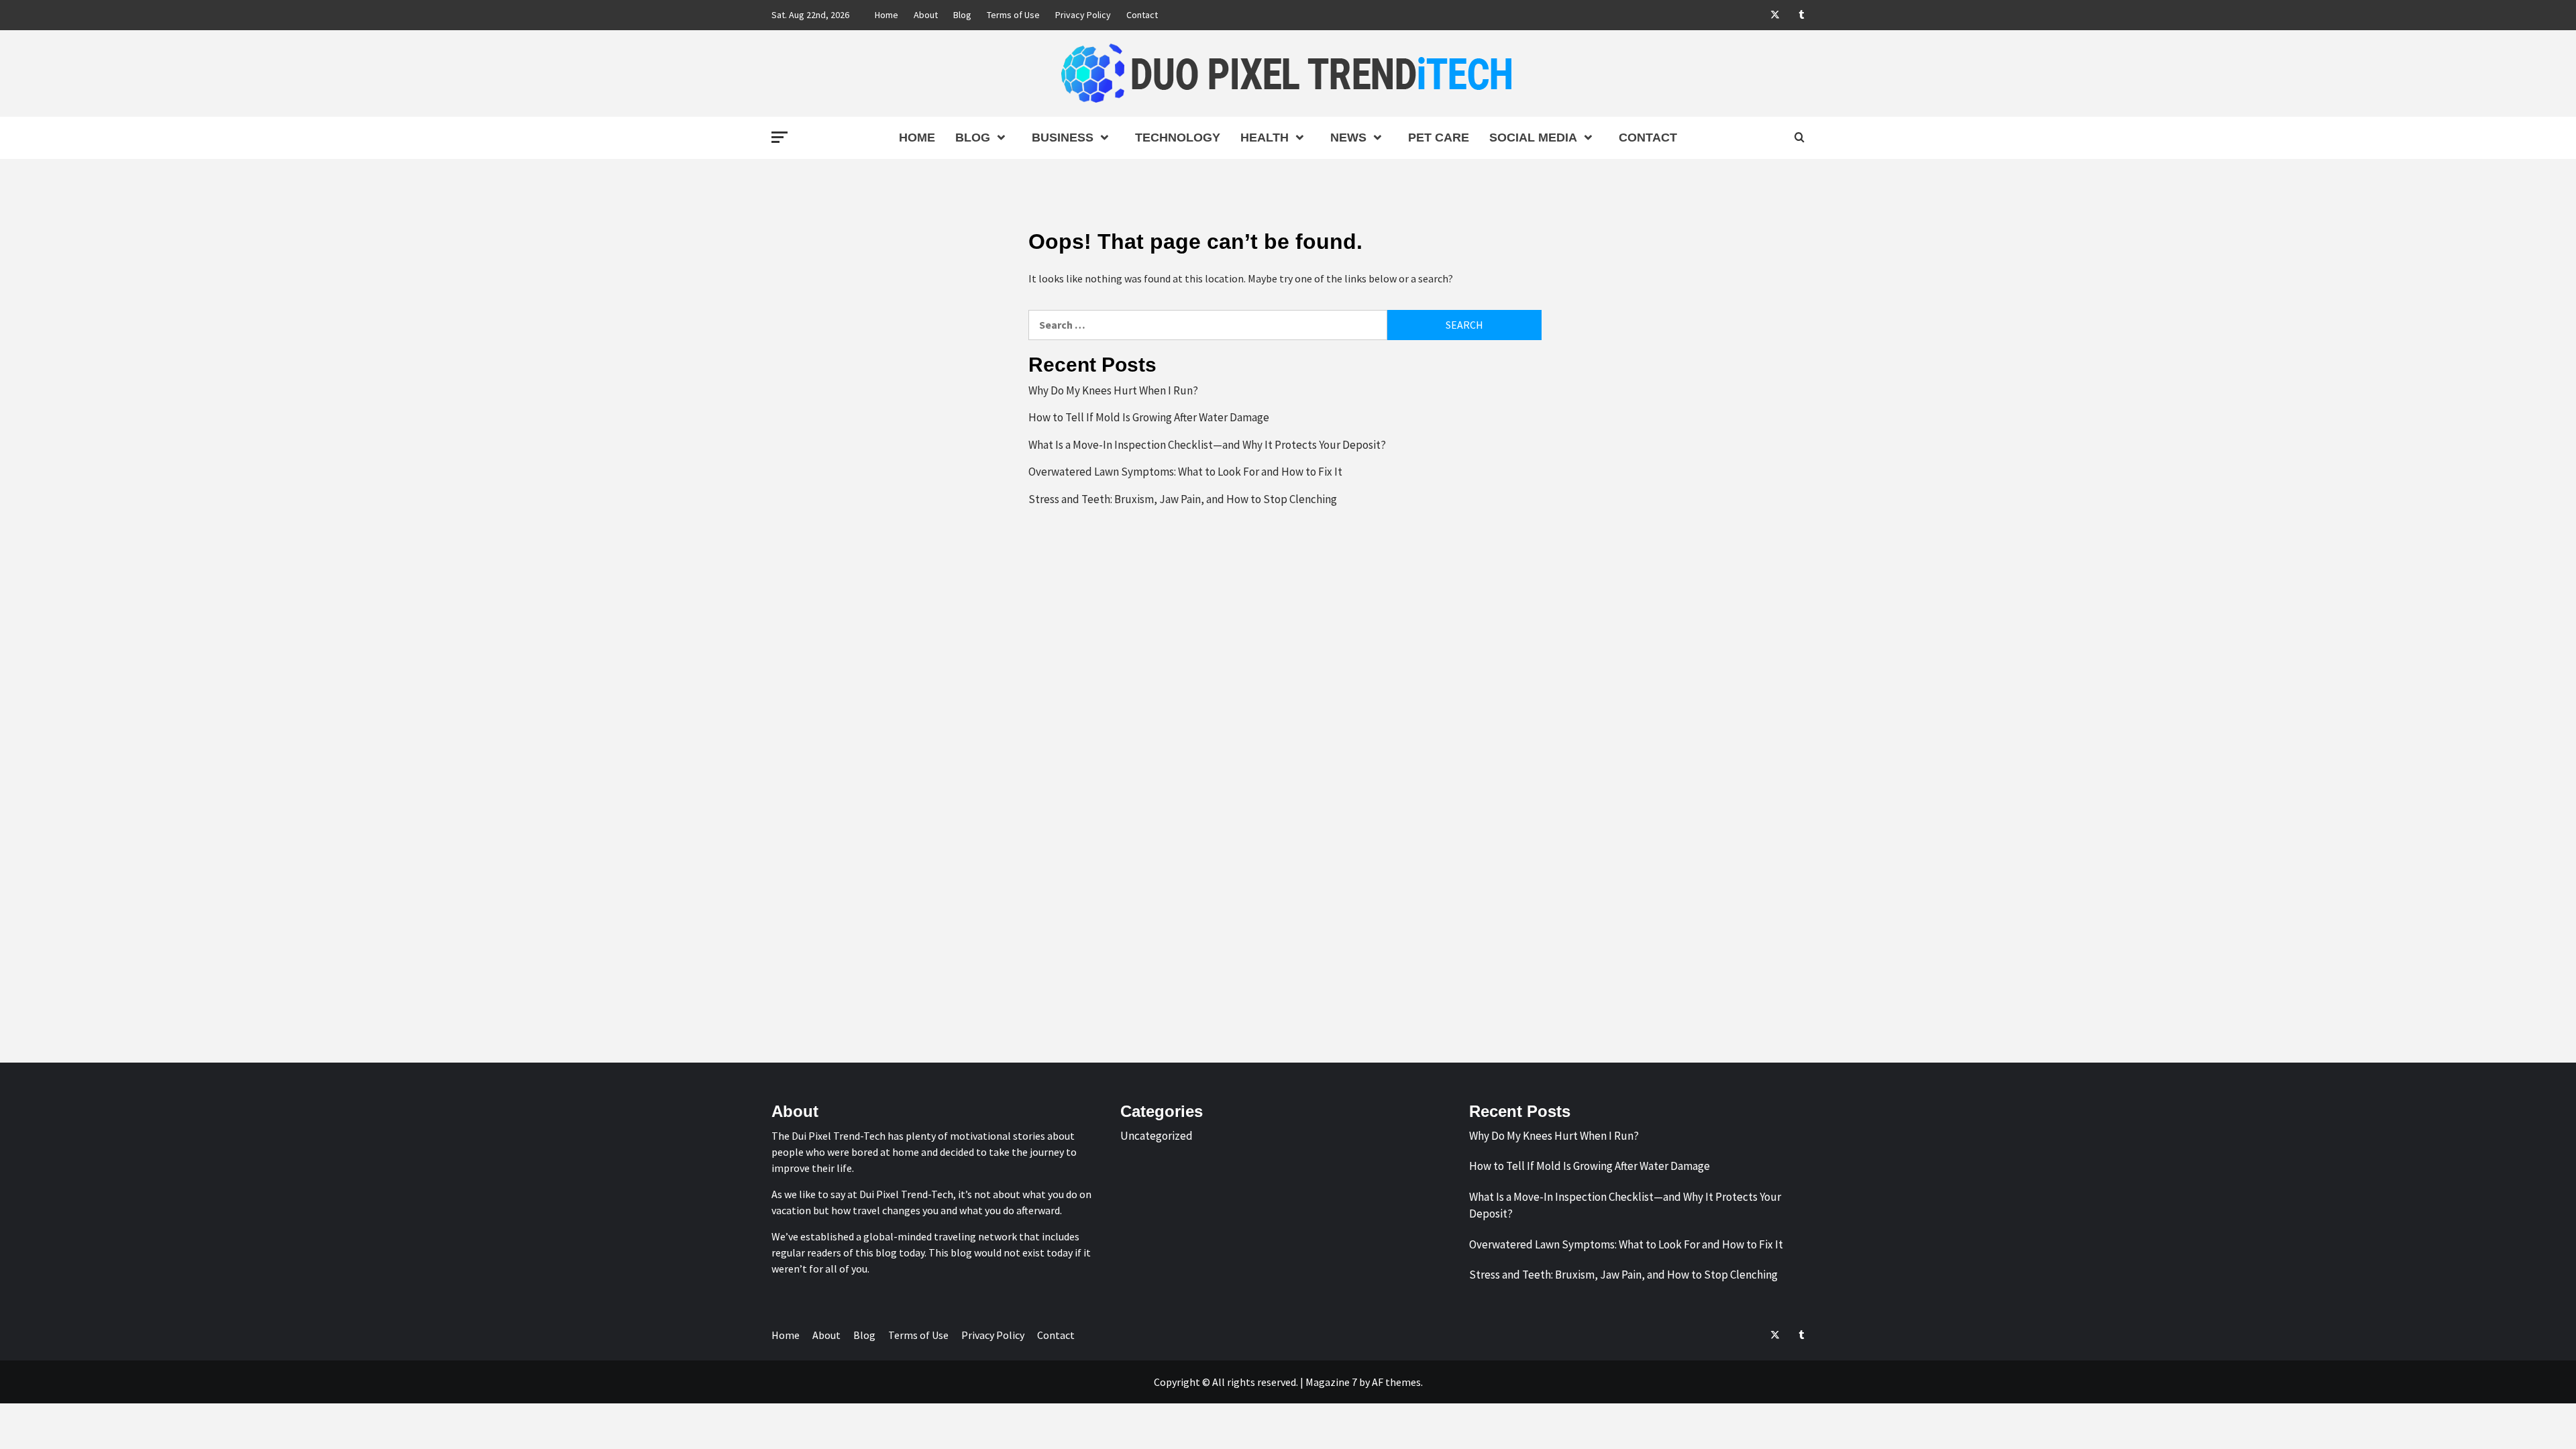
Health (1265, 138)
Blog (962, 15)
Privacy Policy (1083, 15)
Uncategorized (1157, 1136)
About (926, 15)
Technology (1178, 138)
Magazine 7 (1331, 1382)
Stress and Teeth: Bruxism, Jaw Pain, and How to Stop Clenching (1183, 499)
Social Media (1533, 138)
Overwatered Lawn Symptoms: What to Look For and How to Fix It (1185, 472)
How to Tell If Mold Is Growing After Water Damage (1149, 417)
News (1348, 138)
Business (1063, 138)
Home (887, 15)
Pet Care (1439, 138)
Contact (1142, 15)
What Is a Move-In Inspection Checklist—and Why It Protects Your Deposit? (1207, 445)
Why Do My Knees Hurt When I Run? (1113, 390)
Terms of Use (1013, 15)
